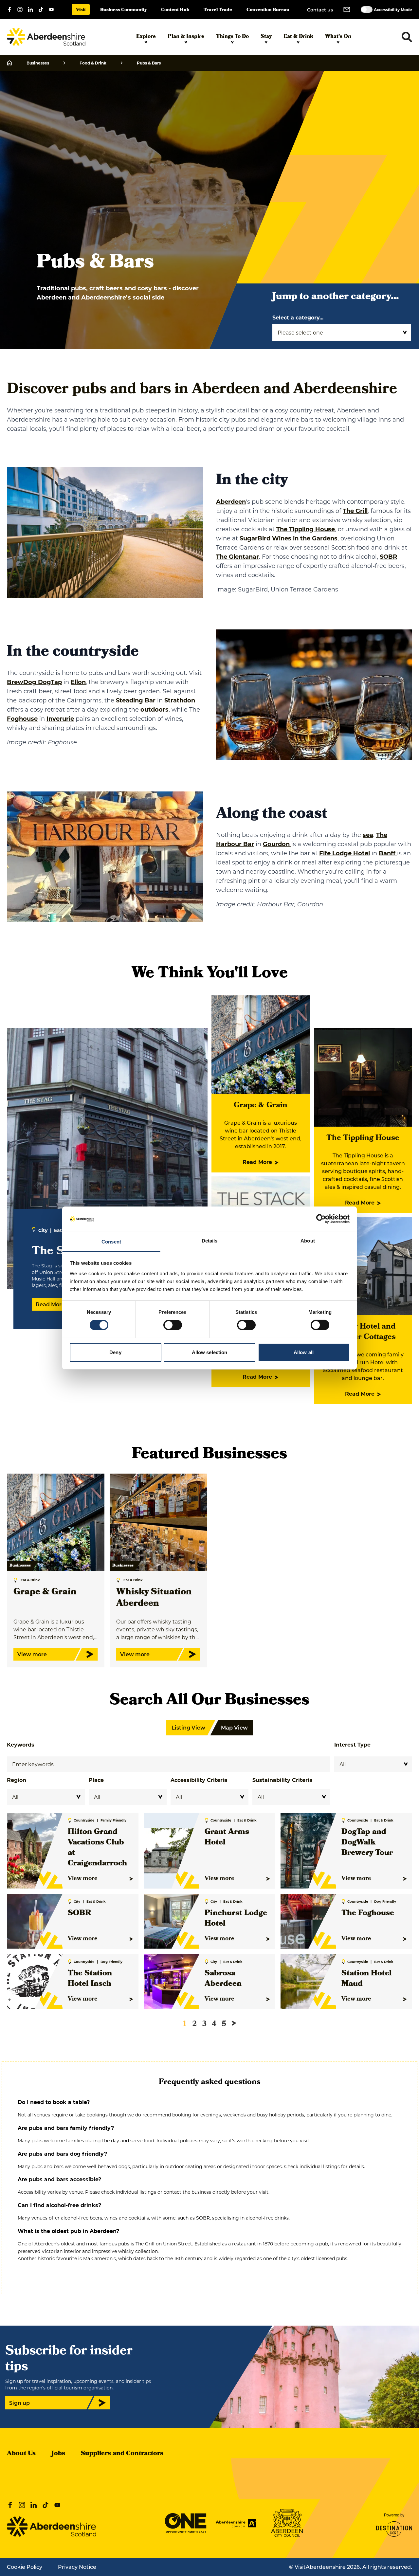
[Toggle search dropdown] (407, 37)
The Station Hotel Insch (90, 1979)
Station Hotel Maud (367, 1979)
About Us (21, 2454)
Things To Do (232, 37)
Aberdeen (231, 501)
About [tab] (308, 1241)
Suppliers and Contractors (122, 2454)
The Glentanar (237, 556)
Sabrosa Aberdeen (223, 1979)
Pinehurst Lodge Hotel (236, 1919)
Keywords (21, 1744)
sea (368, 835)
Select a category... (298, 317)
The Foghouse (368, 1914)
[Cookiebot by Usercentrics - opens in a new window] (321, 1219)
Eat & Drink (298, 37)
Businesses (38, 63)
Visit (81, 10)
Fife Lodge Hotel (345, 853)
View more (83, 1879)
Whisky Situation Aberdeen (154, 1598)
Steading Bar (136, 700)
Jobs (58, 2454)
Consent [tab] (111, 1242)
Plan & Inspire (186, 37)
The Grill (355, 511)
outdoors (155, 709)
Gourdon (277, 844)
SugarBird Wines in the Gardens (289, 538)
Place (96, 1780)
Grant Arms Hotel (227, 1838)
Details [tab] (210, 1241)
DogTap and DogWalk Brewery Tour (367, 1843)
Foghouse (22, 718)
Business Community (123, 10)
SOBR (388, 556)
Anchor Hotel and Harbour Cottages (363, 1332)
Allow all (304, 1352)
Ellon (78, 682)
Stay (266, 37)
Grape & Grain (261, 1106)
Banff (388, 853)
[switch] (173, 1325)
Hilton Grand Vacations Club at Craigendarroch (97, 1848)
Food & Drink (93, 63)
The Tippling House (306, 529)
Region (17, 1780)
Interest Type (352, 1744)
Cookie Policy (25, 2567)
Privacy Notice (77, 2567)
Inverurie (60, 718)
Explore (146, 37)
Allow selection (210, 1352)
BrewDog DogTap (34, 682)
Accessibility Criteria (199, 1780)
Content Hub (175, 10)
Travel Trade (218, 10)
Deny (115, 1352)
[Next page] (234, 2023)
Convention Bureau (268, 10)
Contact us (320, 10)
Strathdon (180, 700)
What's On (338, 37)
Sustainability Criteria (282, 1780)
